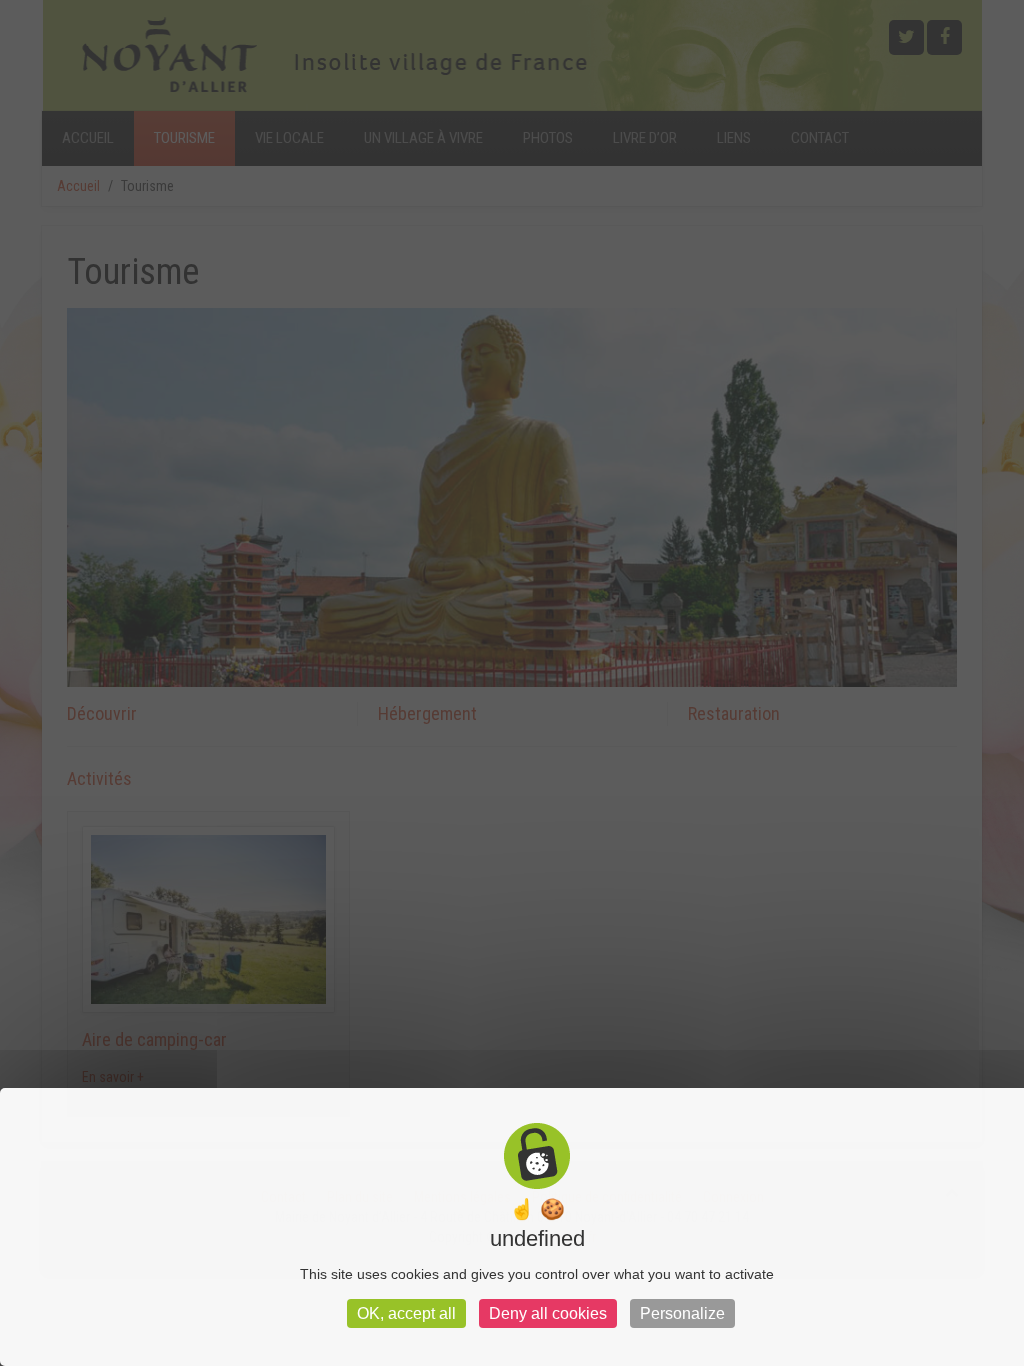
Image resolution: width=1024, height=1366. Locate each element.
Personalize (682, 1313)
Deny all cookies (548, 1313)
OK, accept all (406, 1313)
